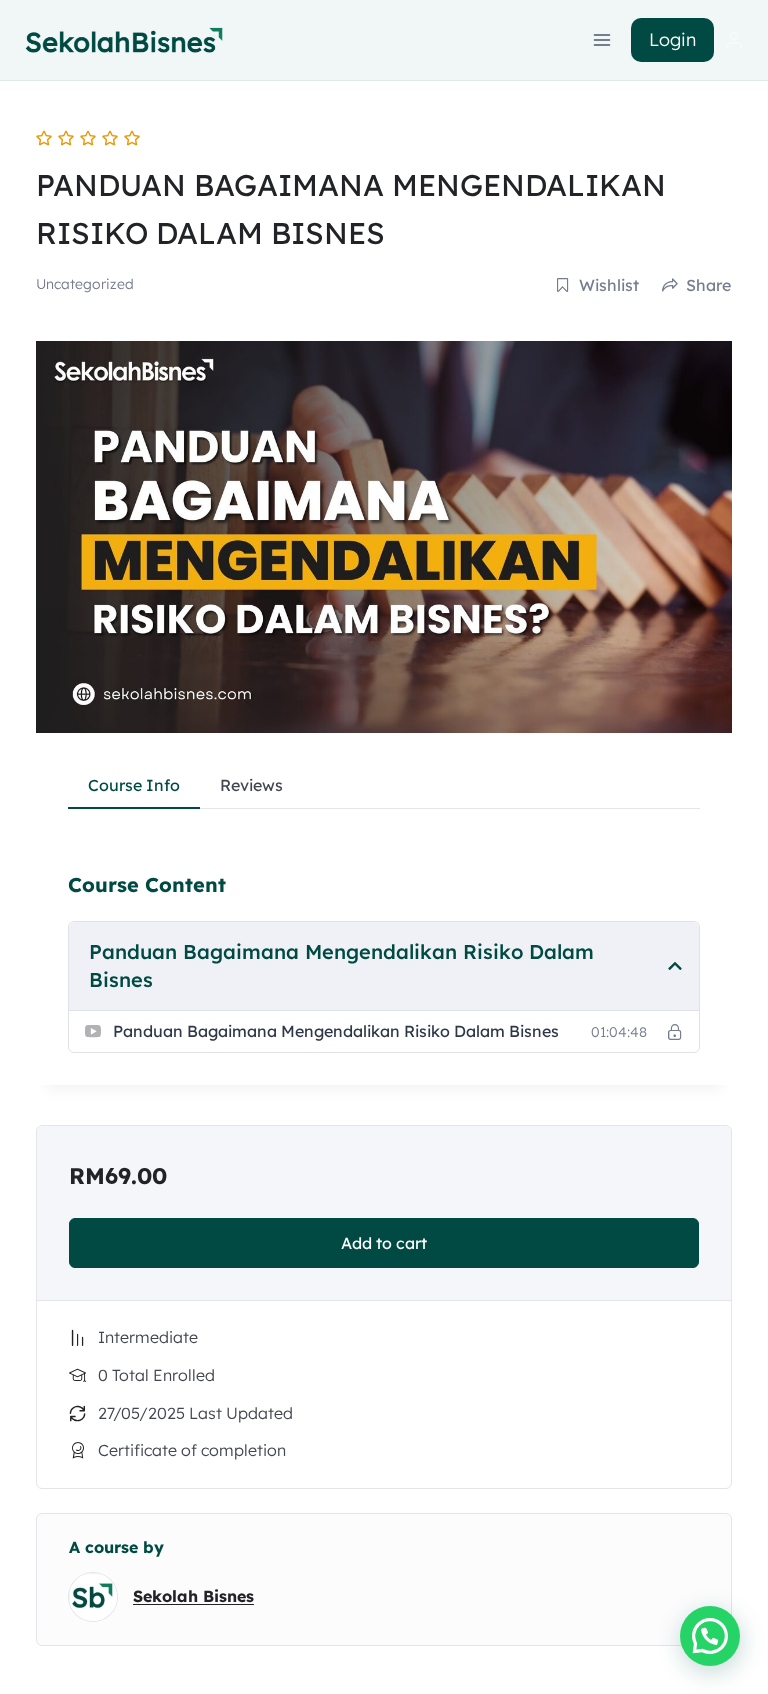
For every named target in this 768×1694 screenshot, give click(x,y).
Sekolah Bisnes (193, 1596)
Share (708, 285)
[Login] (734, 40)
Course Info (134, 785)
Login (672, 39)
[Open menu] (602, 39)
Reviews (251, 785)
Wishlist (609, 285)
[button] (710, 1636)
